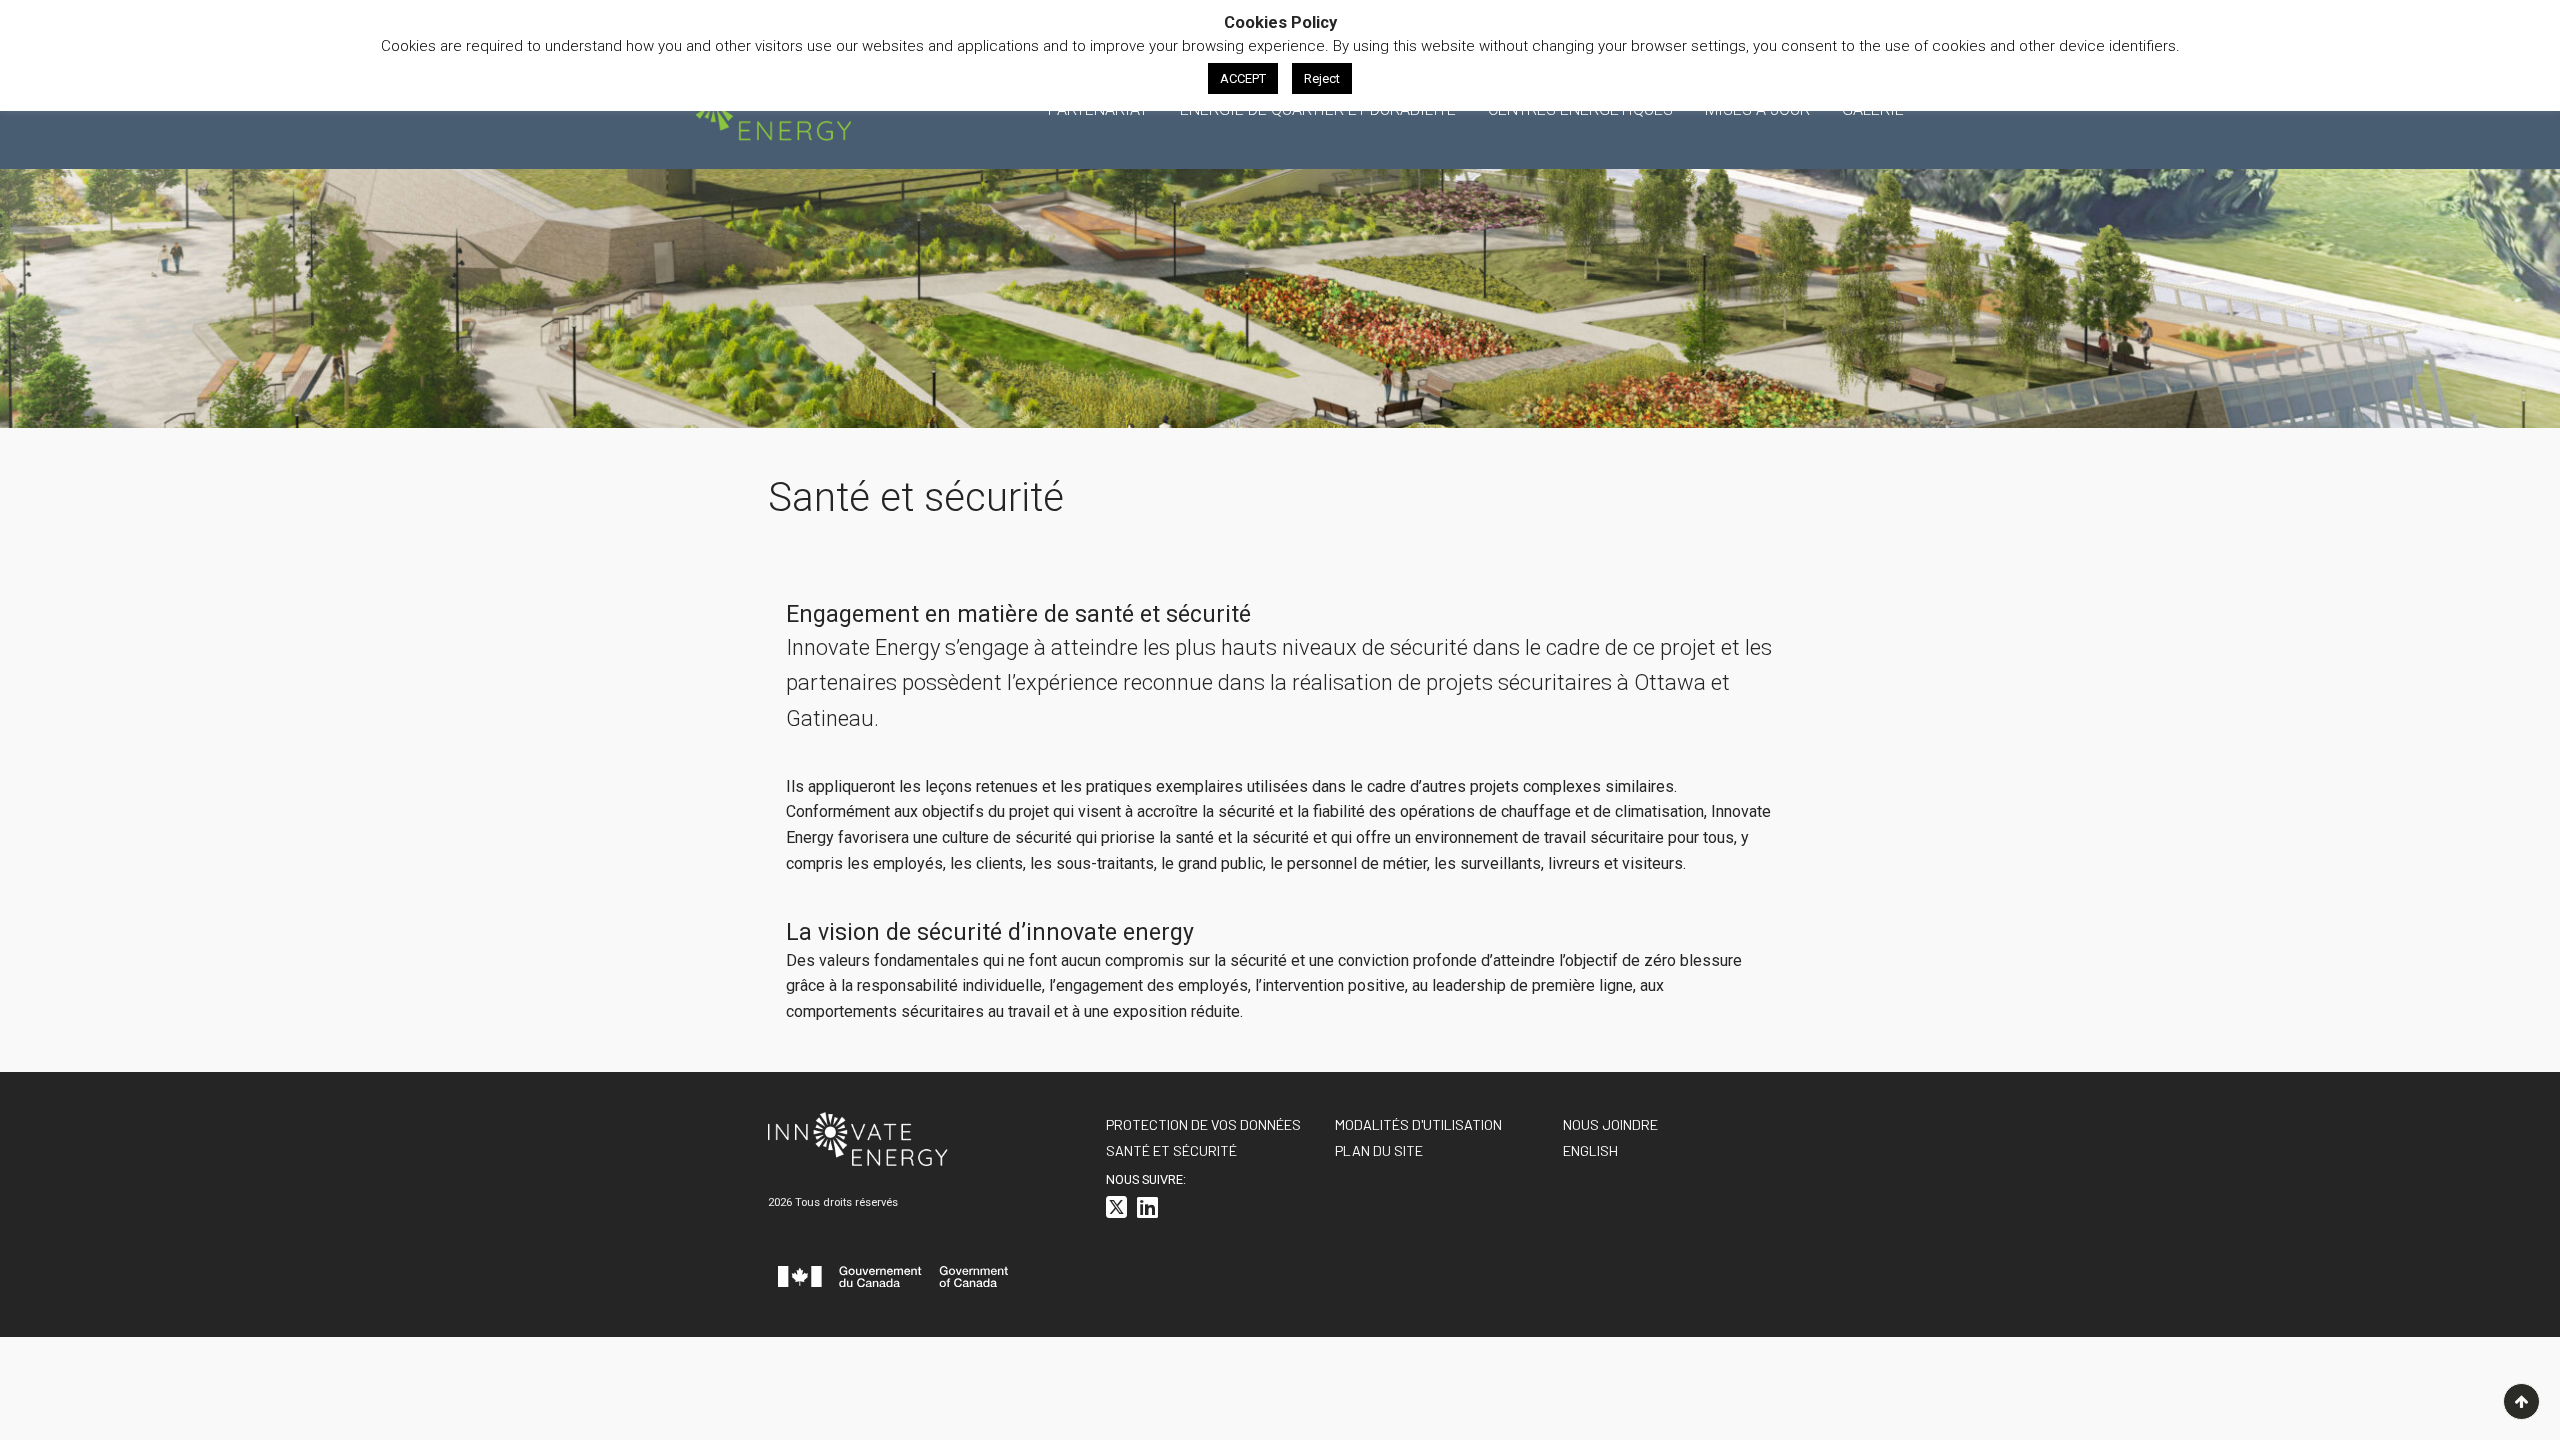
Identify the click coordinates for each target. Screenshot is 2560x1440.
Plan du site (1379, 1150)
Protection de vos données (1203, 1124)
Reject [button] (1322, 78)
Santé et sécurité (1171, 1150)
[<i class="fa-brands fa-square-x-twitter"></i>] (1116, 1210)
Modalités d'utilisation (1418, 1124)
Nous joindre (1610, 1124)
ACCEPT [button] (1243, 78)
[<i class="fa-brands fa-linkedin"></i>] (1147, 1210)
